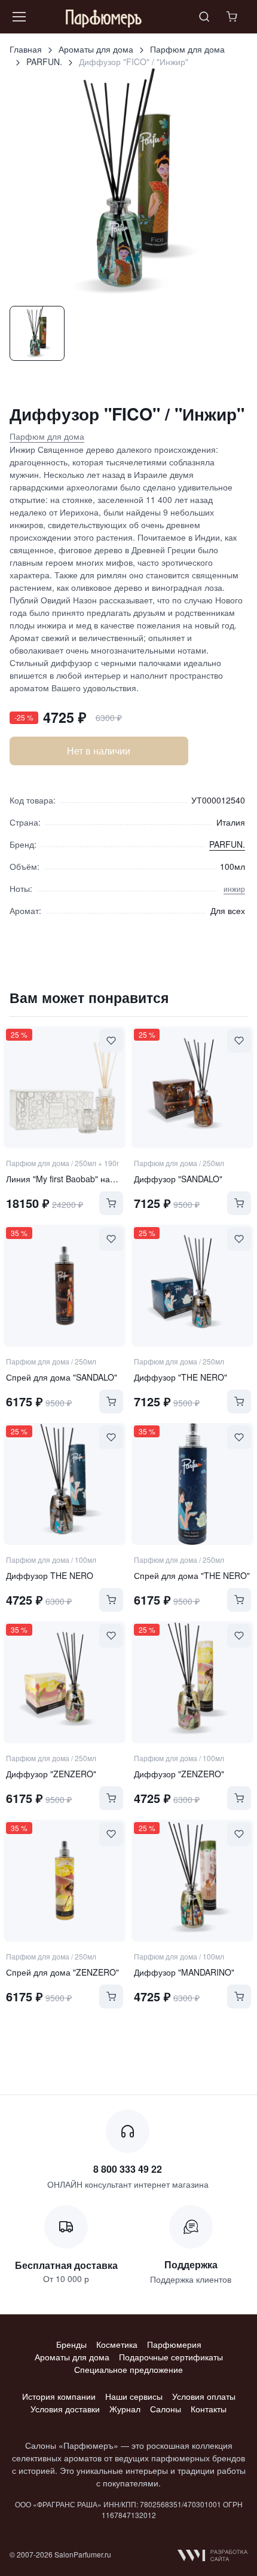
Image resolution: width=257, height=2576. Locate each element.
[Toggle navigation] (19, 17)
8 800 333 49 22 (128, 2169)
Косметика (117, 2344)
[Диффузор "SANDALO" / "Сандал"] (192, 1087)
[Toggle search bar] (204, 17)
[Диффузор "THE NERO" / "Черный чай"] (192, 1286)
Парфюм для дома (187, 49)
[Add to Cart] (111, 1203)
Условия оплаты (204, 2396)
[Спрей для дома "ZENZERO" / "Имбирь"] (65, 1881)
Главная (26, 49)
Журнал (125, 2409)
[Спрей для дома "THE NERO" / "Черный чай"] (192, 1484)
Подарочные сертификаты (171, 2357)
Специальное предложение (128, 2369)
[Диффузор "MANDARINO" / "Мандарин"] (192, 1881)
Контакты (209, 2409)
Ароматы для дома (96, 49)
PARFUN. (44, 62)
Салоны (166, 2409)
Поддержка (191, 2264)
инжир (234, 889)
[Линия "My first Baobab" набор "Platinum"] (65, 1087)
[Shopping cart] (233, 17)
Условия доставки (65, 2409)
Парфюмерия (174, 2344)
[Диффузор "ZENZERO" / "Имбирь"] (65, 1682)
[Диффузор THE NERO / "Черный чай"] (65, 1484)
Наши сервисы (134, 2396)
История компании (59, 2396)
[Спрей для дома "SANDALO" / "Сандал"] (65, 1286)
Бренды (71, 2344)
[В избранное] (111, 1041)
